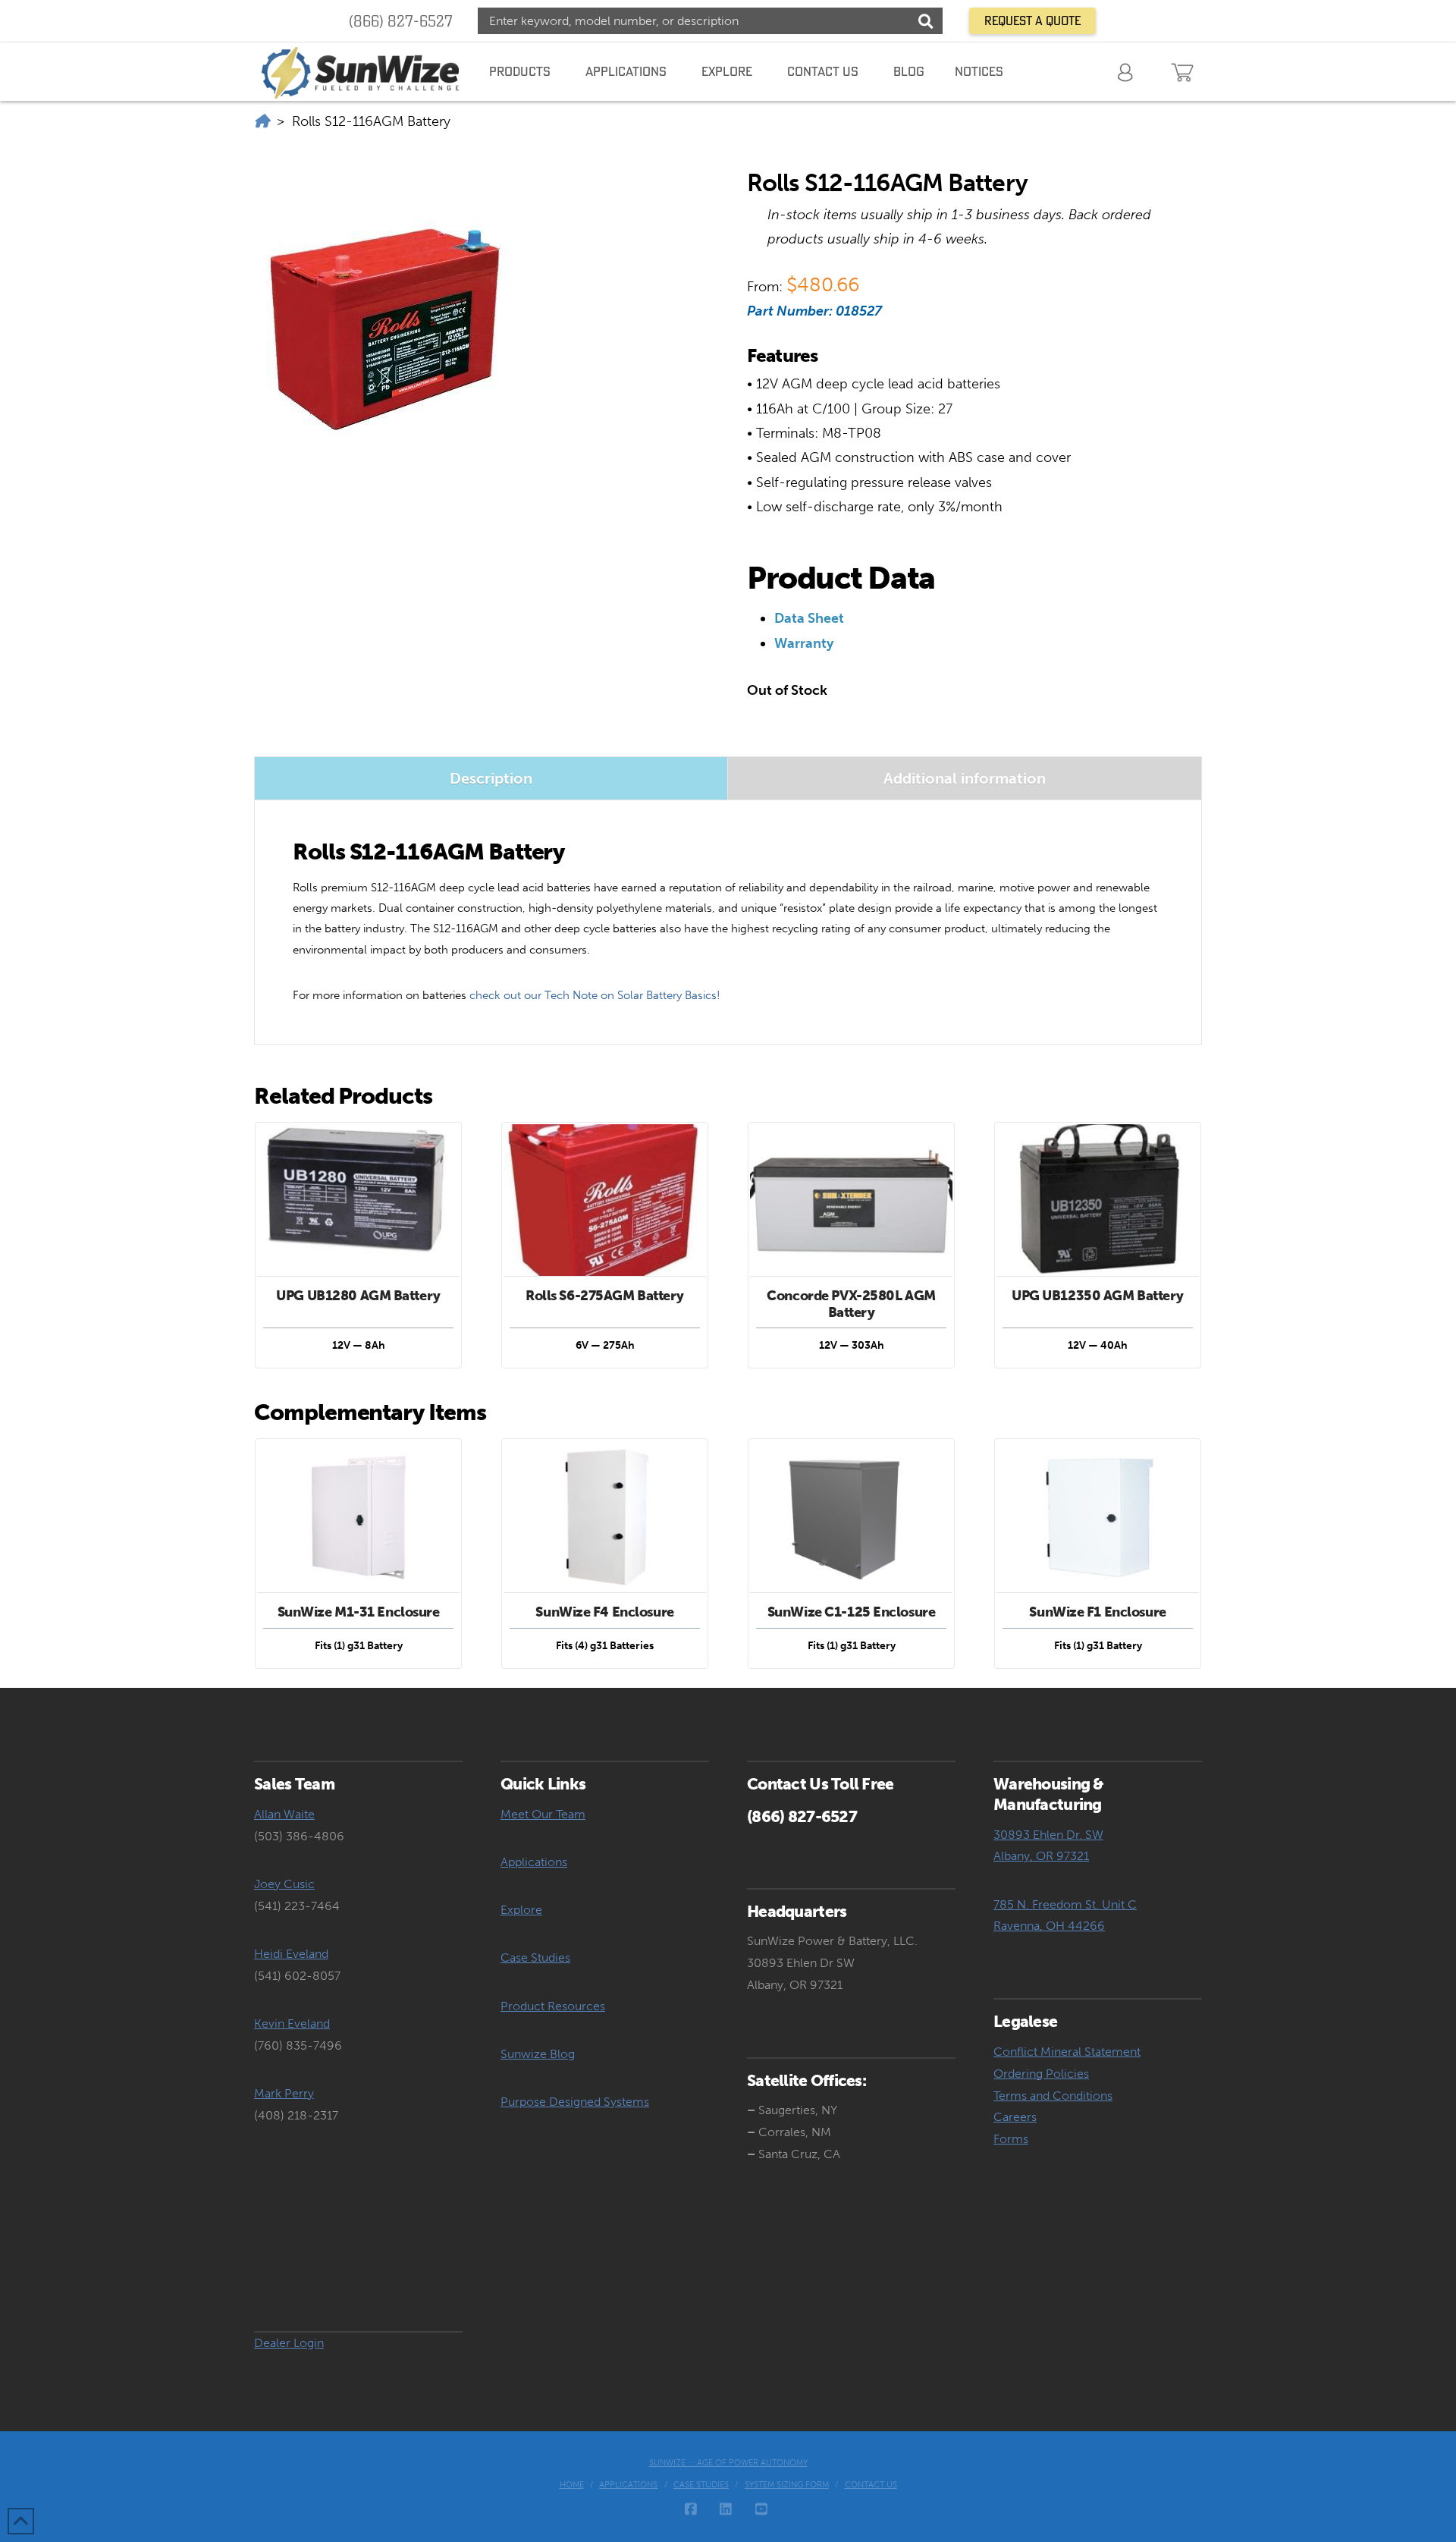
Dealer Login (289, 2343)
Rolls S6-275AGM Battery (605, 1296)
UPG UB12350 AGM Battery (1098, 1296)
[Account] (1127, 71)
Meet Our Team (543, 1814)
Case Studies (535, 1958)
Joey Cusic (284, 1884)
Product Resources (553, 2006)
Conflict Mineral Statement (1067, 2052)
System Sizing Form (787, 2485)
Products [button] (520, 71)
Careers (1015, 2117)
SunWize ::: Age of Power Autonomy (728, 2463)
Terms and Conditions (1053, 2096)
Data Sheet (809, 618)
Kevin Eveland (292, 2024)
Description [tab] (491, 778)
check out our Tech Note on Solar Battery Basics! (595, 995)
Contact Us (871, 2485)
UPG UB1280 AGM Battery (358, 1296)
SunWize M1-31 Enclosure (359, 1612)
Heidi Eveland (291, 1954)
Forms (1011, 2139)
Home (572, 2485)
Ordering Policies (1041, 2074)
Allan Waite (284, 1814)
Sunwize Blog (538, 2054)
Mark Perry (284, 2093)
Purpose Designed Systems (575, 2102)
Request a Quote (1032, 20)
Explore (521, 1910)
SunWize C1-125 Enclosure (852, 1612)
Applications (534, 1862)
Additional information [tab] (965, 778)
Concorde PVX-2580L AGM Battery (851, 1304)
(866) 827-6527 (401, 21)
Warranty (804, 643)
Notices (979, 71)
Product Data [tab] (841, 578)
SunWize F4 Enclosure (604, 1612)
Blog (909, 71)
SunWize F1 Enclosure (1097, 1612)
